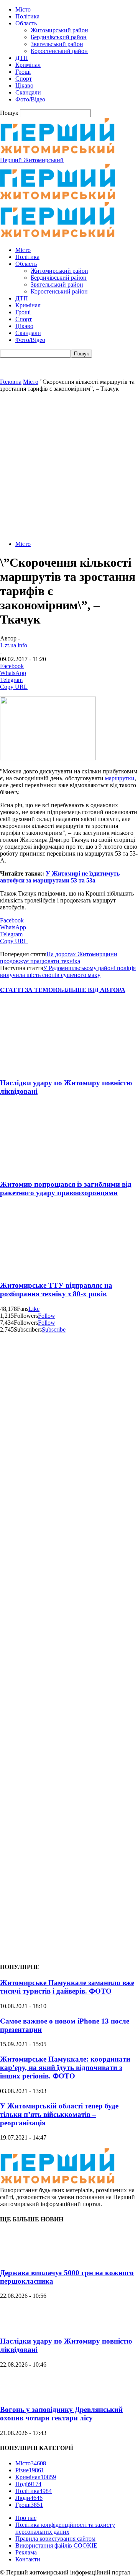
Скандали (28, 92)
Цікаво (24, 85)
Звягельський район (57, 44)
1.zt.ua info (14, 645)
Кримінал (28, 65)
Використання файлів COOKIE (56, 2545)
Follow (47, 1316)
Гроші (23, 72)
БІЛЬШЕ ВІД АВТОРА (93, 990)
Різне (30, 2470)
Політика (27, 16)
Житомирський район (59, 30)
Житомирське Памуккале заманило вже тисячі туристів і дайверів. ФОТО (67, 1987)
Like (34, 1309)
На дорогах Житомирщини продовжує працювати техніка (59, 958)
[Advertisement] (69, 465)
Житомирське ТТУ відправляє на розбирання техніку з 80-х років (56, 1290)
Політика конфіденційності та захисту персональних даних (65, 2528)
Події (28, 2484)
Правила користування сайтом (55, 2539)
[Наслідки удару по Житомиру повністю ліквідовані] (46, 1068)
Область (26, 23)
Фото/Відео (30, 99)
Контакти (28, 2559)
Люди (29, 2498)
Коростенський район (59, 51)
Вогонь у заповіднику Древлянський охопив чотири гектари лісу (61, 2414)
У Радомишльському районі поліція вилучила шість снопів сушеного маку (68, 971)
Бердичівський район (59, 37)
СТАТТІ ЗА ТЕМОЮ (30, 990)
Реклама (26, 2552)
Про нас (26, 2518)
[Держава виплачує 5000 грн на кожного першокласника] (19, 2258)
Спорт (24, 79)
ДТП (22, 58)
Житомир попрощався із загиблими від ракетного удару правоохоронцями (66, 1188)
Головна (11, 382)
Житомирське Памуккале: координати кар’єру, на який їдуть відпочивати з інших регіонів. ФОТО (65, 2068)
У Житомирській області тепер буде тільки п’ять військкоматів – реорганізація (59, 2114)
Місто (23, 9)
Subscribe (54, 1329)
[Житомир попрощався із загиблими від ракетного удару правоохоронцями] (46, 1169)
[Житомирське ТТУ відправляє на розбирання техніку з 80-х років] (46, 1270)
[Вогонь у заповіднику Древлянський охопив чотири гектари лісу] (19, 2395)
